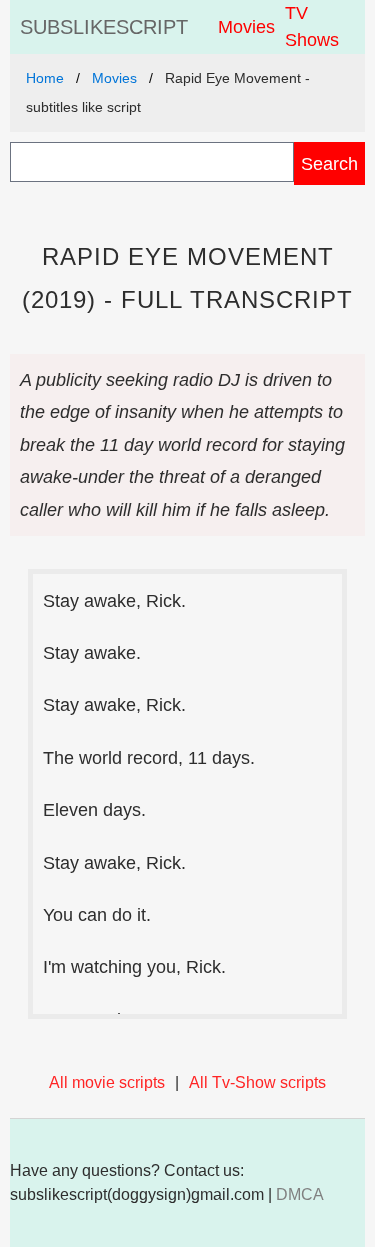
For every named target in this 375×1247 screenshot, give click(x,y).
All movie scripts (107, 1082)
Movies (246, 27)
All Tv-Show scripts (257, 1082)
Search (329, 163)
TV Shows (312, 26)
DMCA (300, 1194)
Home (45, 78)
